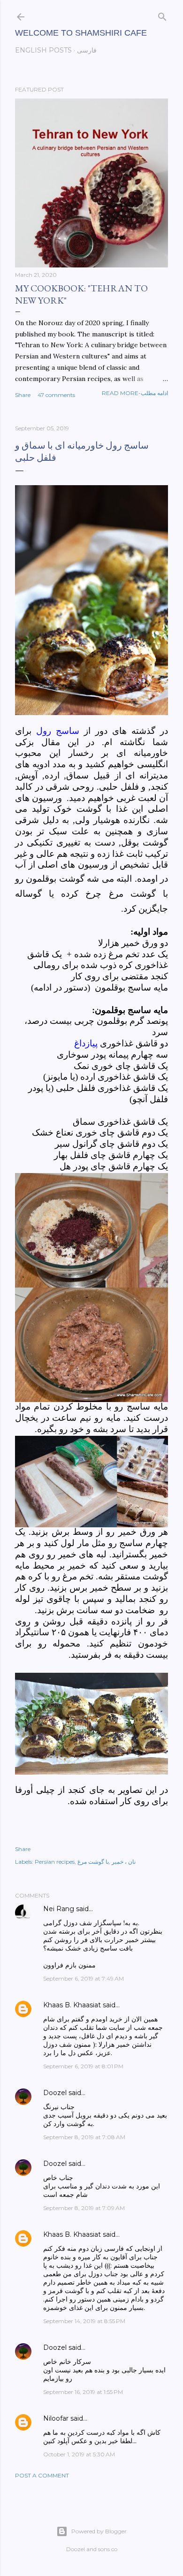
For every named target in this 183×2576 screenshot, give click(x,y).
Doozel (55, 2093)
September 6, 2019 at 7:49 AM (84, 1978)
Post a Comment (42, 2475)
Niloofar (56, 2418)
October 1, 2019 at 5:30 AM (79, 2454)
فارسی (87, 50)
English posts (43, 50)
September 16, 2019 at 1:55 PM (83, 2392)
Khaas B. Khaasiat (72, 2005)
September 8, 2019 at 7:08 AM (84, 2137)
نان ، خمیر (124, 1862)
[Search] (162, 15)
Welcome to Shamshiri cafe (81, 33)
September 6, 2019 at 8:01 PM (83, 2066)
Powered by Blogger (99, 2531)
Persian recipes (55, 1862)
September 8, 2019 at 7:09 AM (84, 2208)
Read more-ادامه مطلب (135, 393)
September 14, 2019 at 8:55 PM (84, 2321)
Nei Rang (59, 1909)
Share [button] (23, 395)
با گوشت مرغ (93, 1862)
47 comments (56, 395)
